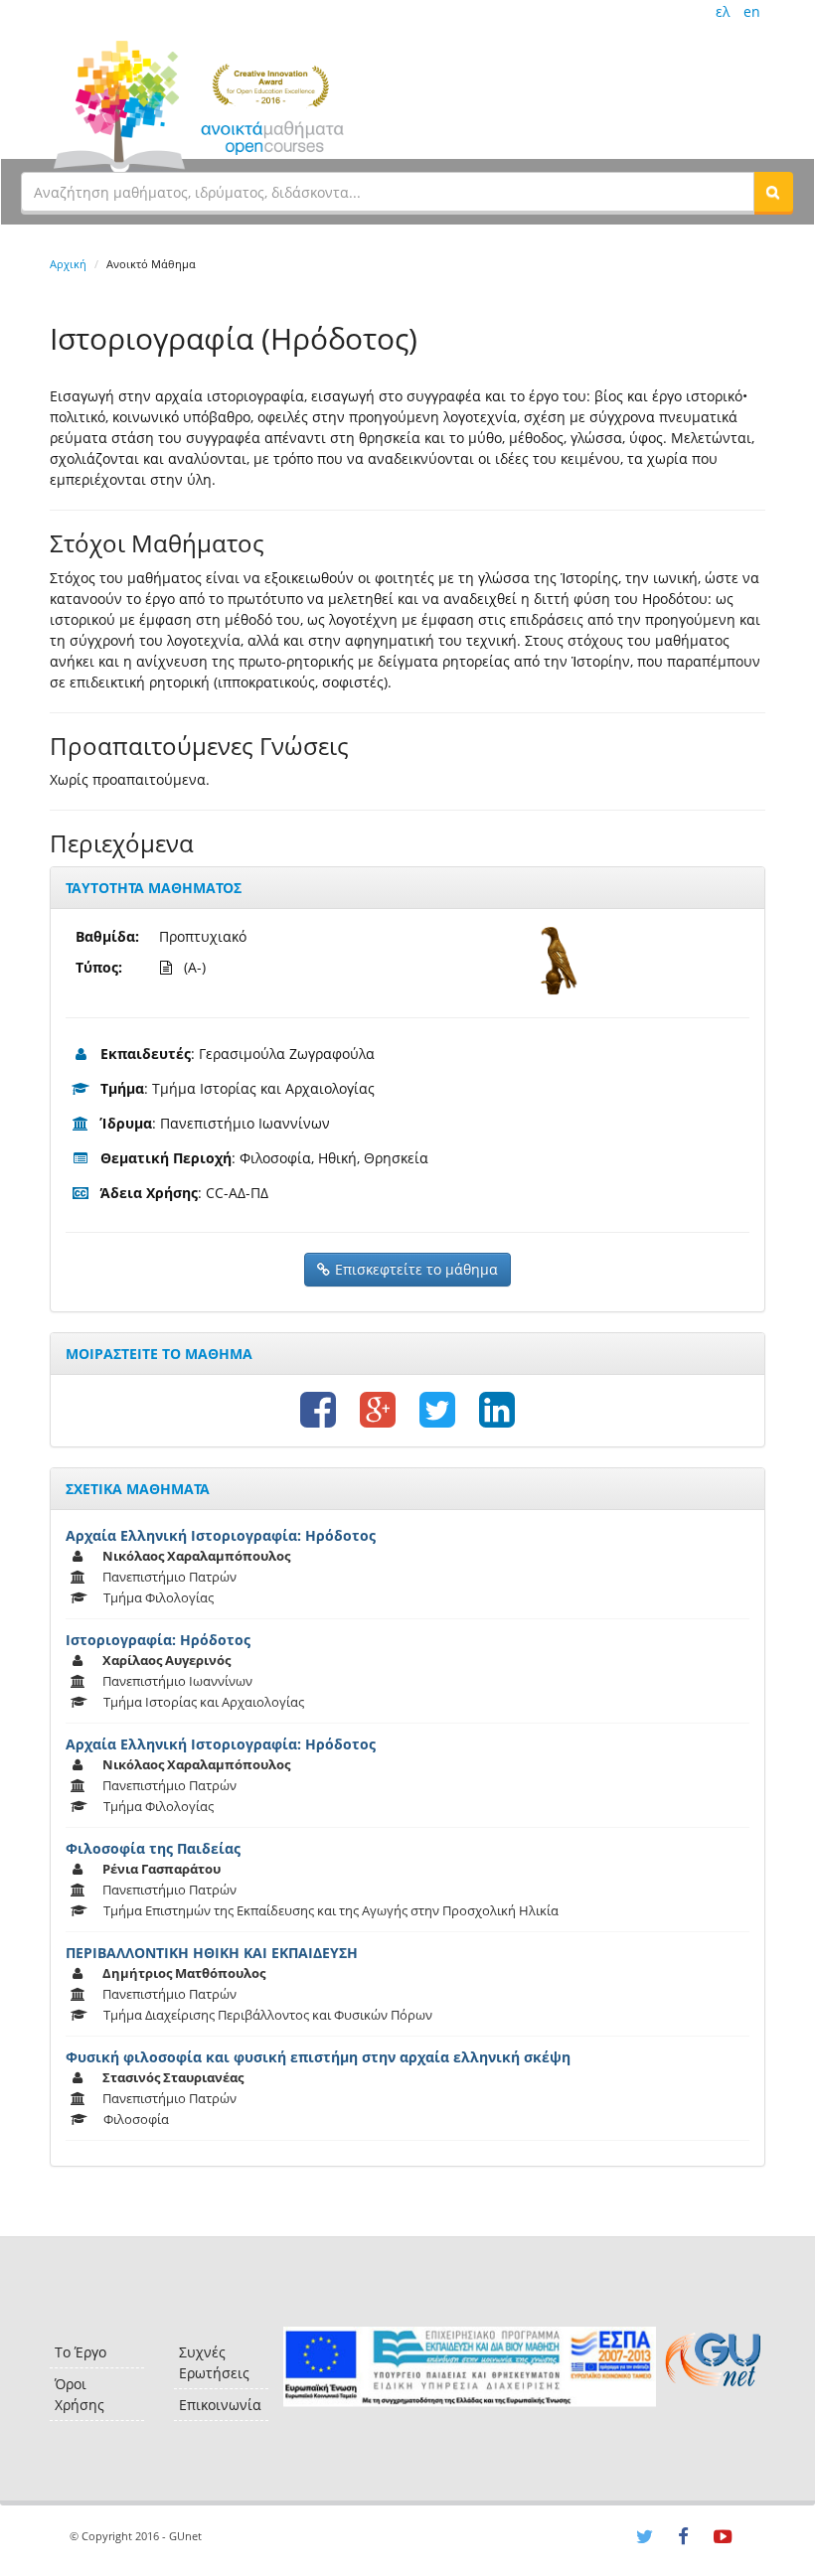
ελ (723, 11)
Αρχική (68, 264)
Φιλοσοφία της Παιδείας (153, 1848)
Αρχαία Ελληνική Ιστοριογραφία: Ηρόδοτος (221, 1535)
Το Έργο (81, 2352)
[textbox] (388, 192)
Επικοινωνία (220, 2405)
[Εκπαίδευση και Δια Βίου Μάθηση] (470, 2367)
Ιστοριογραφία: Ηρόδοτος (158, 1640)
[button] (773, 192)
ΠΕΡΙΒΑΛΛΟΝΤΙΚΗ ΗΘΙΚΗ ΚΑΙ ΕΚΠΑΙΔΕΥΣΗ (212, 1953)
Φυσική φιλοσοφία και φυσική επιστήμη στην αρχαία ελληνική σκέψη (318, 2057)
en (752, 11)
